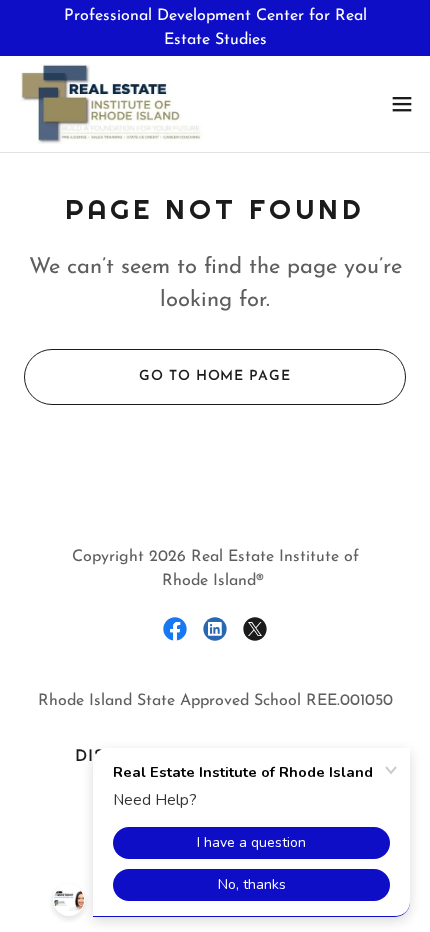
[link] (111, 104)
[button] (402, 104)
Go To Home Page (214, 376)
